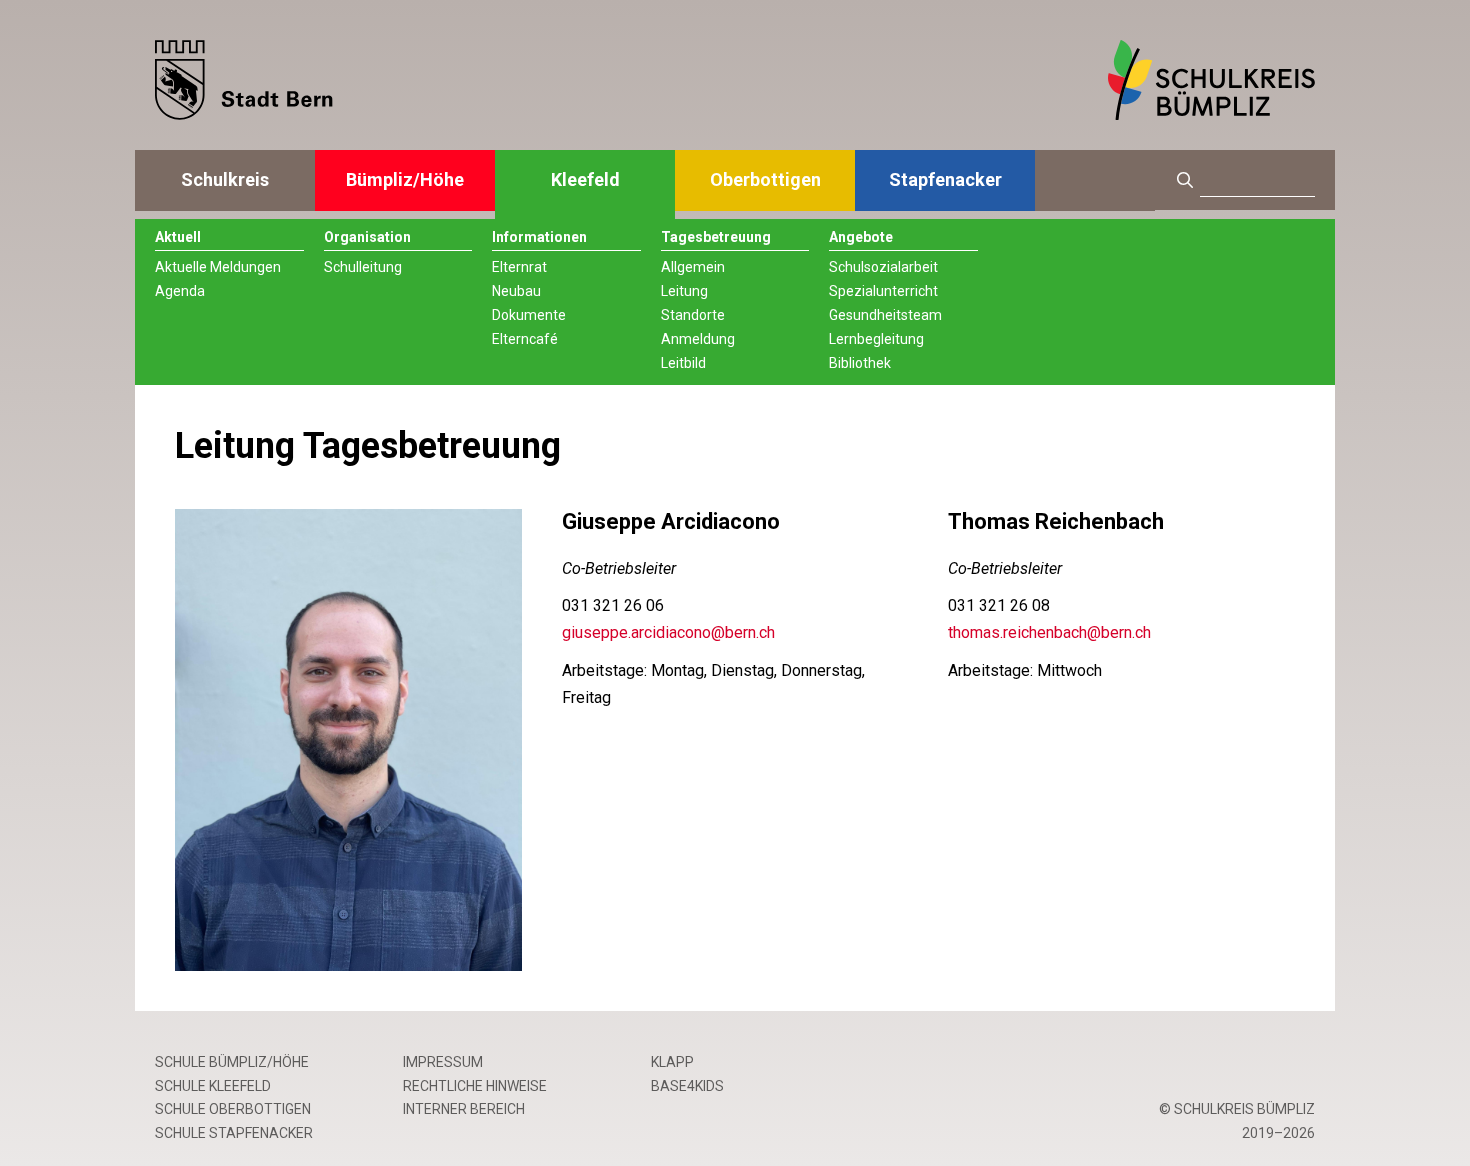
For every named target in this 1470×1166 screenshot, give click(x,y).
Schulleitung (363, 267)
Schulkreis (225, 179)
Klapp (672, 1062)
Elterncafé (525, 339)
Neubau (516, 291)
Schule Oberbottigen (233, 1109)
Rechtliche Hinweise (475, 1086)
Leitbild (683, 363)
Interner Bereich (464, 1109)
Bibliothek (860, 363)
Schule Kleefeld (213, 1086)
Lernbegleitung (876, 339)
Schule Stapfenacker (234, 1133)
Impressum (443, 1062)
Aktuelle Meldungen (218, 267)
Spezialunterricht (883, 291)
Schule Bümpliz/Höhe (232, 1062)
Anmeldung (698, 339)
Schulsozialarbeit (883, 267)
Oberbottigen (765, 179)
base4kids (687, 1086)
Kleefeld (585, 179)
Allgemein (693, 267)
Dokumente (529, 315)
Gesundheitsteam (885, 315)
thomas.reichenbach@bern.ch (1049, 632)
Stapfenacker (945, 179)
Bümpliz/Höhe (405, 179)
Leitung (684, 291)
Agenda (180, 291)
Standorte (693, 315)
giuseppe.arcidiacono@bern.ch (668, 632)
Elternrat (519, 267)
